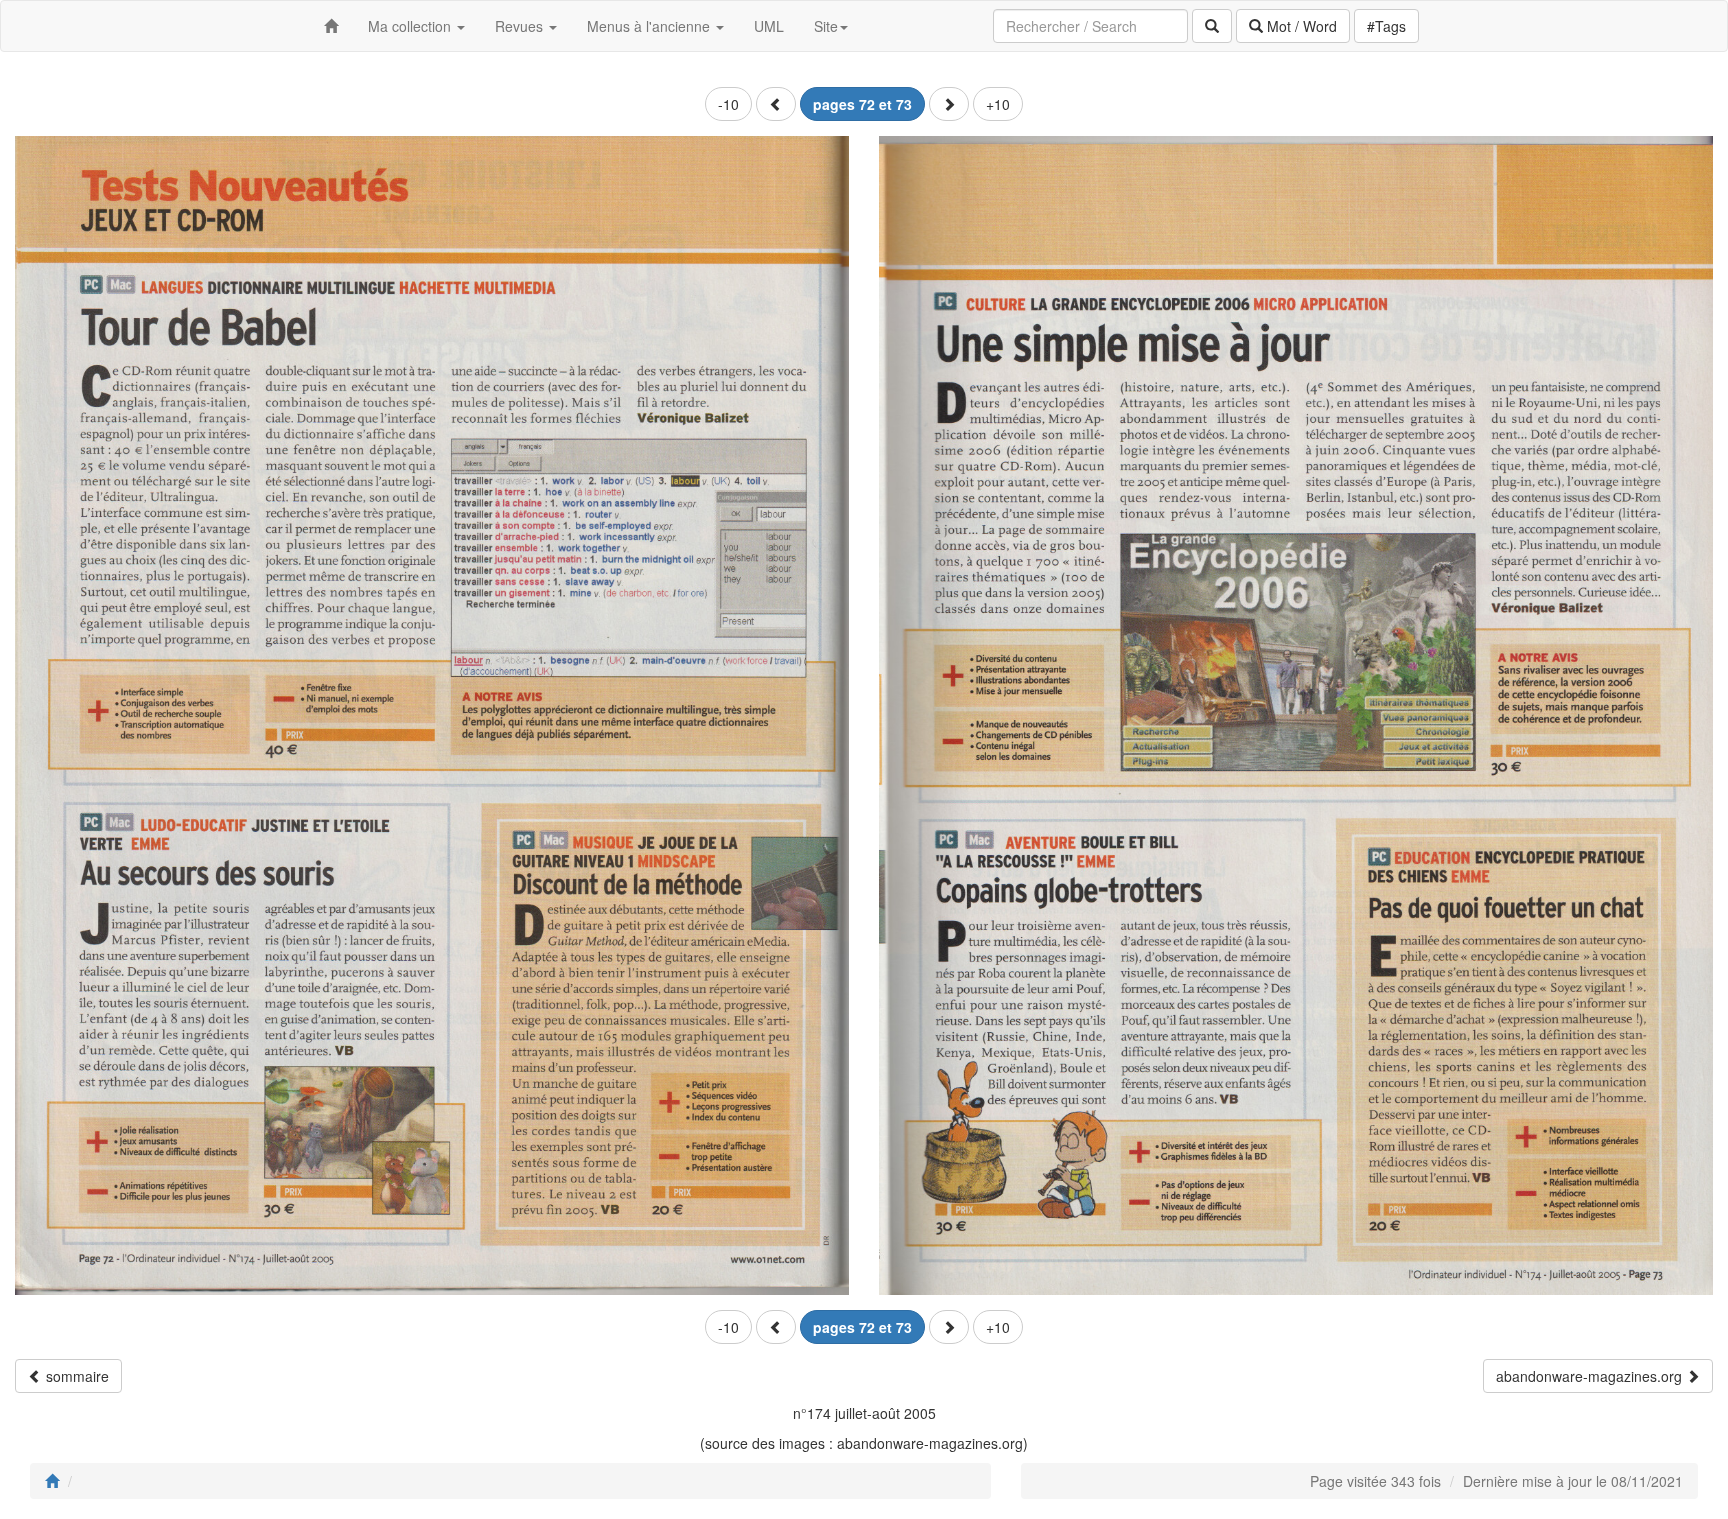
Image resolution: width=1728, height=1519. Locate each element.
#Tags (1386, 26)
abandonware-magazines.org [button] (1591, 1376)
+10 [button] (998, 104)
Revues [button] (521, 26)
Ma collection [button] (411, 26)
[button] (776, 104)
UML (769, 26)
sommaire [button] (75, 1376)
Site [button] (826, 26)
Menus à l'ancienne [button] (650, 26)
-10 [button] (728, 104)
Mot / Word (1300, 26)
